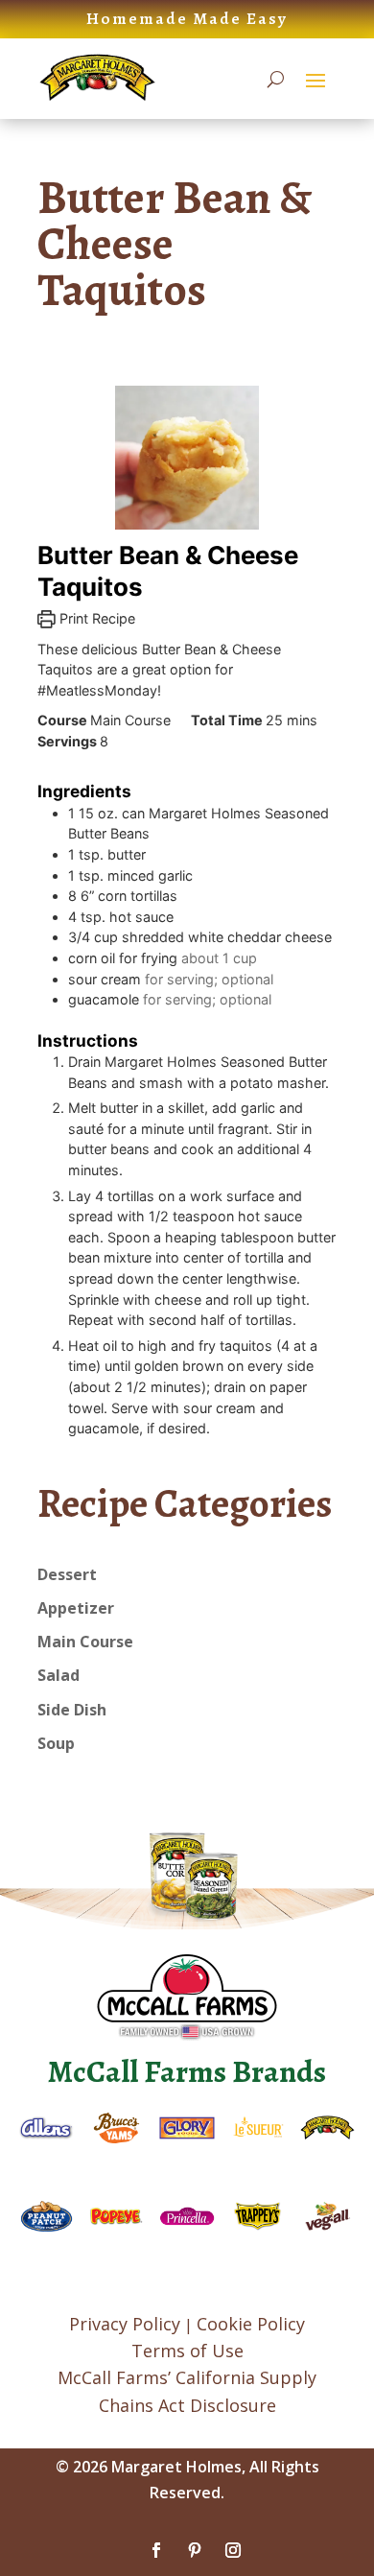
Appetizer (76, 1608)
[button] (316, 80)
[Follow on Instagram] (233, 2550)
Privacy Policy (125, 2324)
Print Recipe (95, 618)
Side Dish (72, 1710)
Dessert (67, 1574)
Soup (56, 1743)
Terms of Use (187, 2351)
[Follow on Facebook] (156, 2550)
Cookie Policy (251, 2324)
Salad (58, 1675)
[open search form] (276, 79)
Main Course (85, 1642)
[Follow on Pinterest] (195, 2550)
